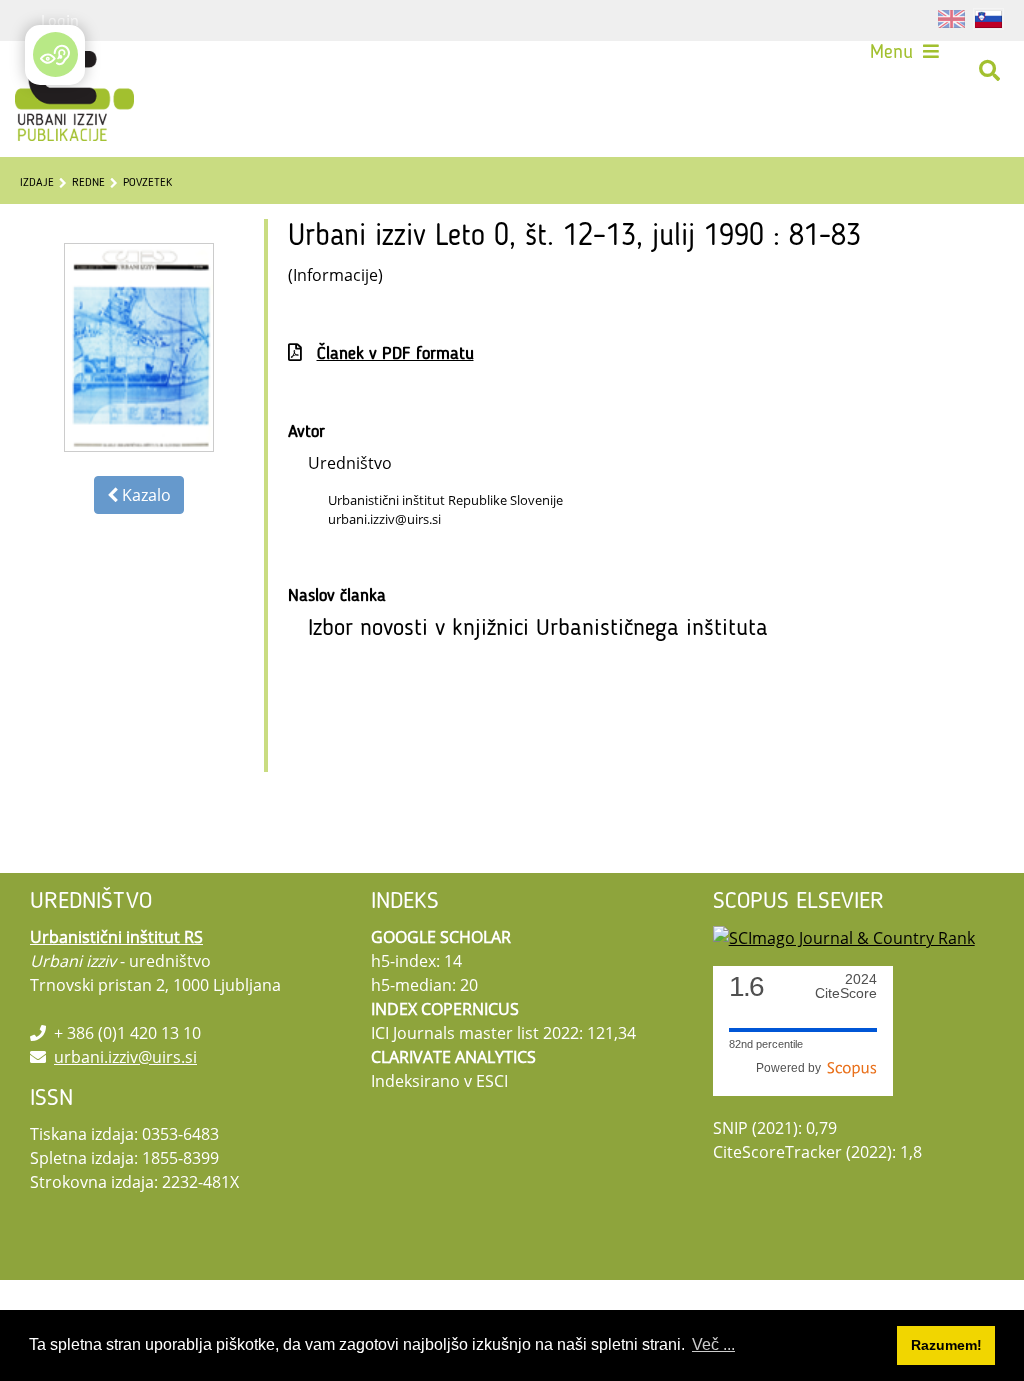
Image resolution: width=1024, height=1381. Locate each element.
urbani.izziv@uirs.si (125, 1057)
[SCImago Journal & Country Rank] (844, 937)
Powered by (791, 1068)
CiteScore (846, 986)
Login (60, 20)
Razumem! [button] (946, 1345)
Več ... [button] (713, 1344)
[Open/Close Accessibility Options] (55, 54)
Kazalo (144, 495)
